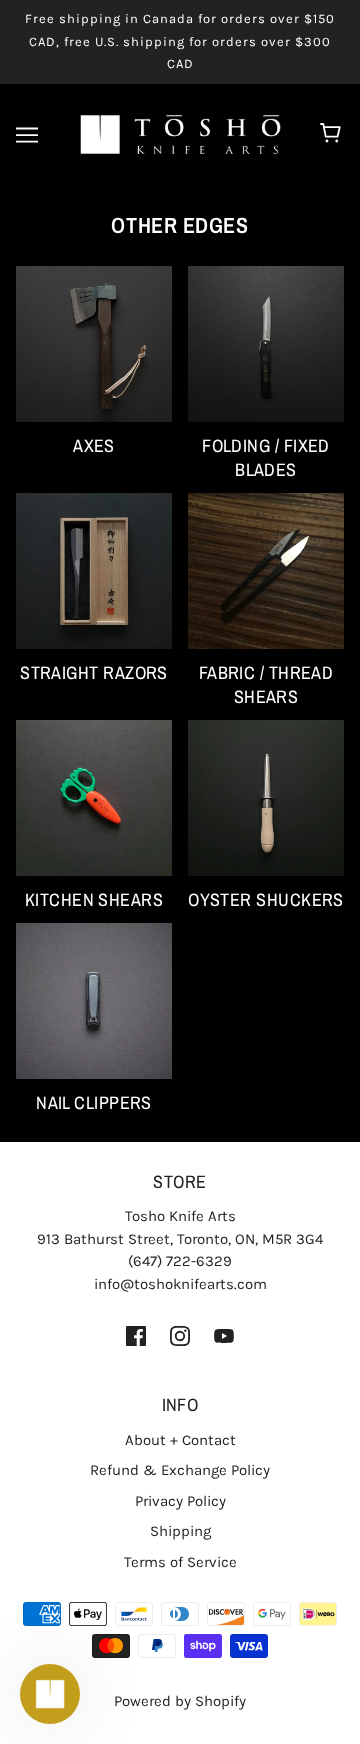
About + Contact (180, 1440)
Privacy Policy (180, 1501)
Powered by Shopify (180, 1701)
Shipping (180, 1531)
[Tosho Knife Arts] (180, 133)
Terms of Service (180, 1562)
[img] (136, 1334)
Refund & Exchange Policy (180, 1470)
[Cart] (333, 135)
